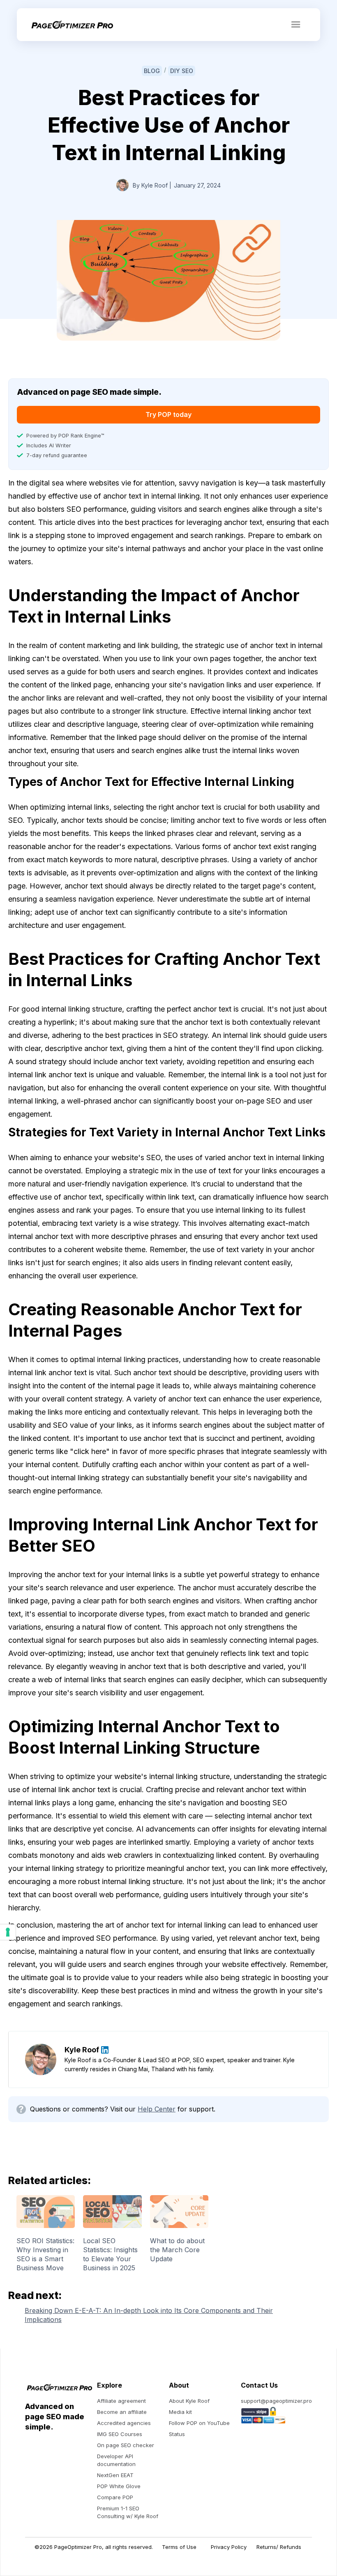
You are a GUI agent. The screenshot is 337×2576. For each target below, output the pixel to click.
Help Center (157, 2109)
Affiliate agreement (121, 2401)
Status (177, 2434)
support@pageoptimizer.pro (276, 2401)
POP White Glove (119, 2486)
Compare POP (115, 2497)
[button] (296, 25)
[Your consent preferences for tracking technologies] (8, 1932)
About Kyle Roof (189, 2401)
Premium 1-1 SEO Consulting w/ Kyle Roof (128, 2512)
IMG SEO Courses (120, 2434)
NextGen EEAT (115, 2475)
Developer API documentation (116, 2460)
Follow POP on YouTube (199, 2423)
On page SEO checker (126, 2445)
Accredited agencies (124, 2423)
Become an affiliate (122, 2412)
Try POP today (168, 414)
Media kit (180, 2412)
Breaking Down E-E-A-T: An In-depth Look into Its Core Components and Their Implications (149, 2315)
